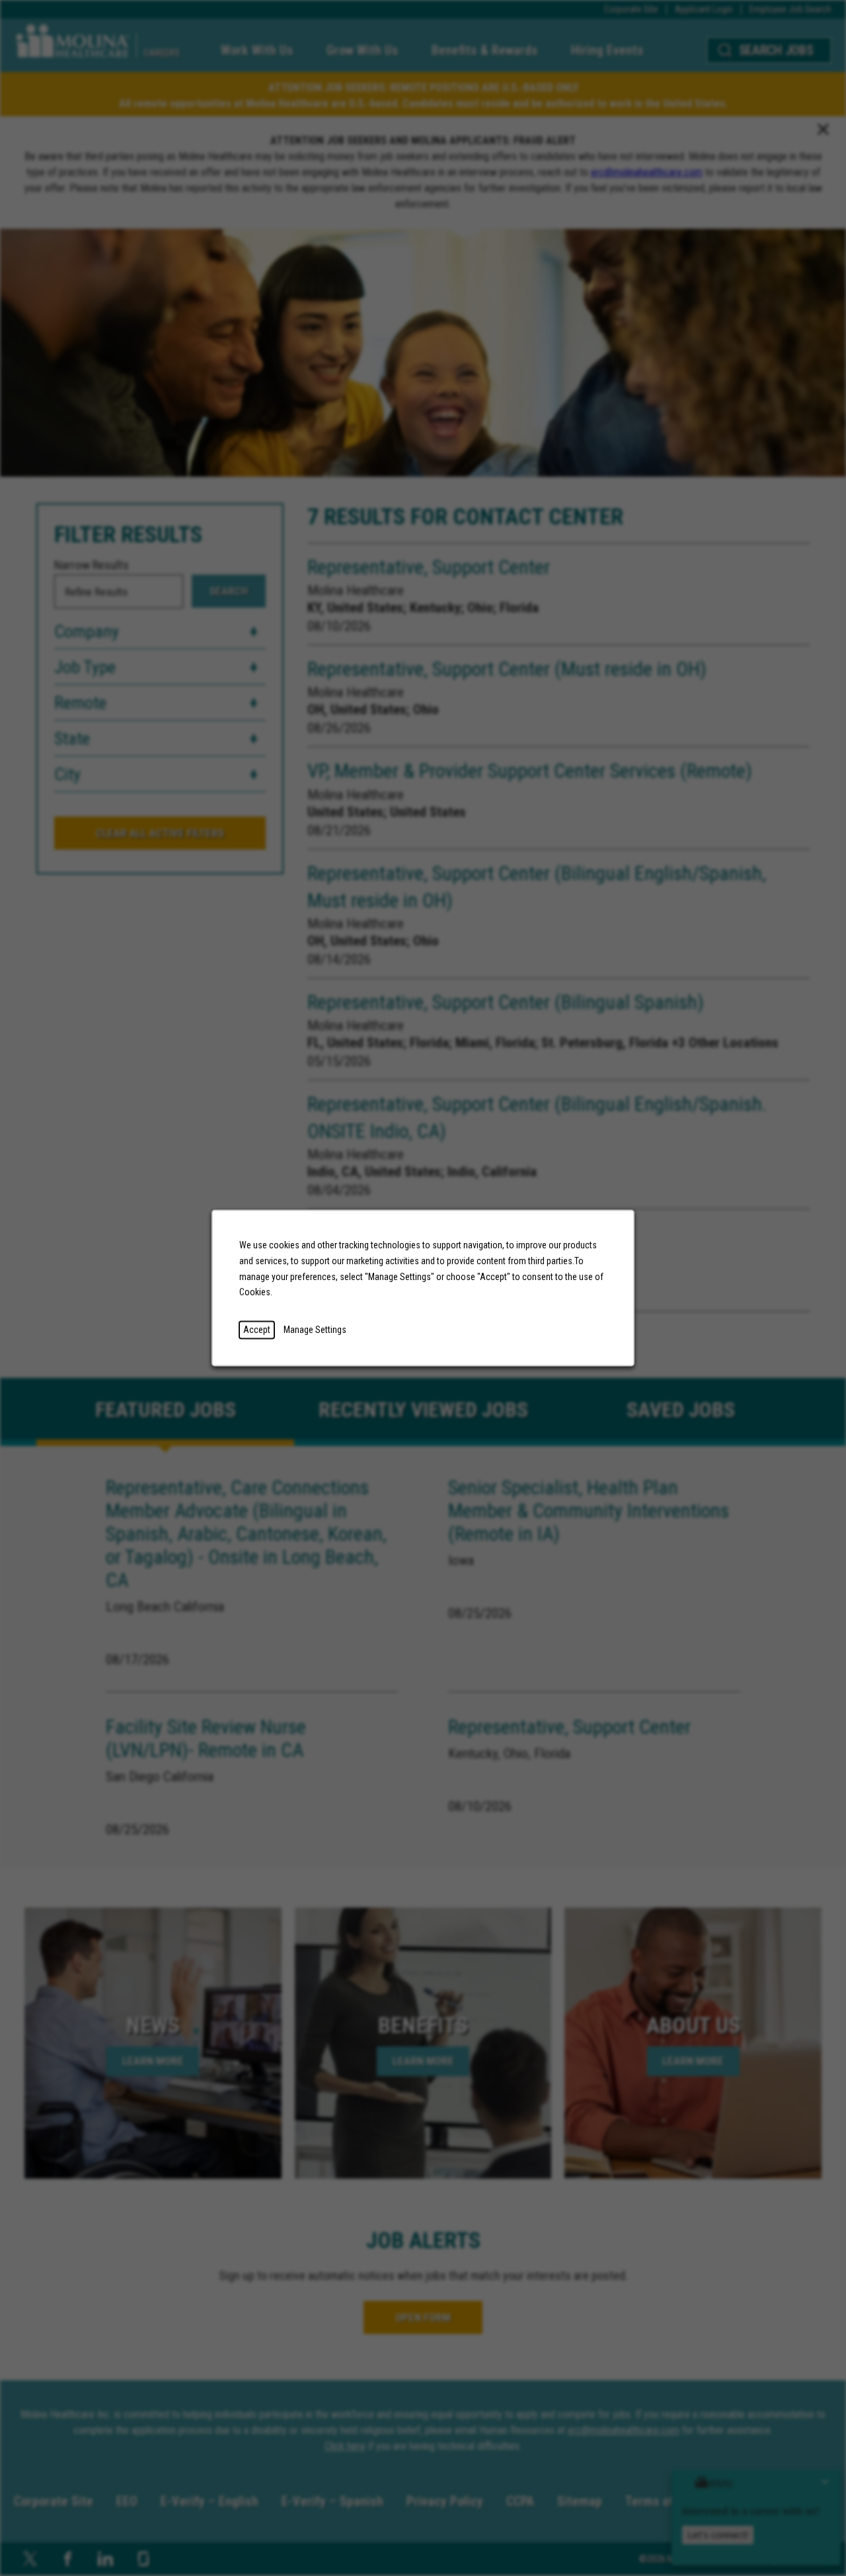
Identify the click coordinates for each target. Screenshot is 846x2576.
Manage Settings (315, 1330)
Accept (257, 1330)
